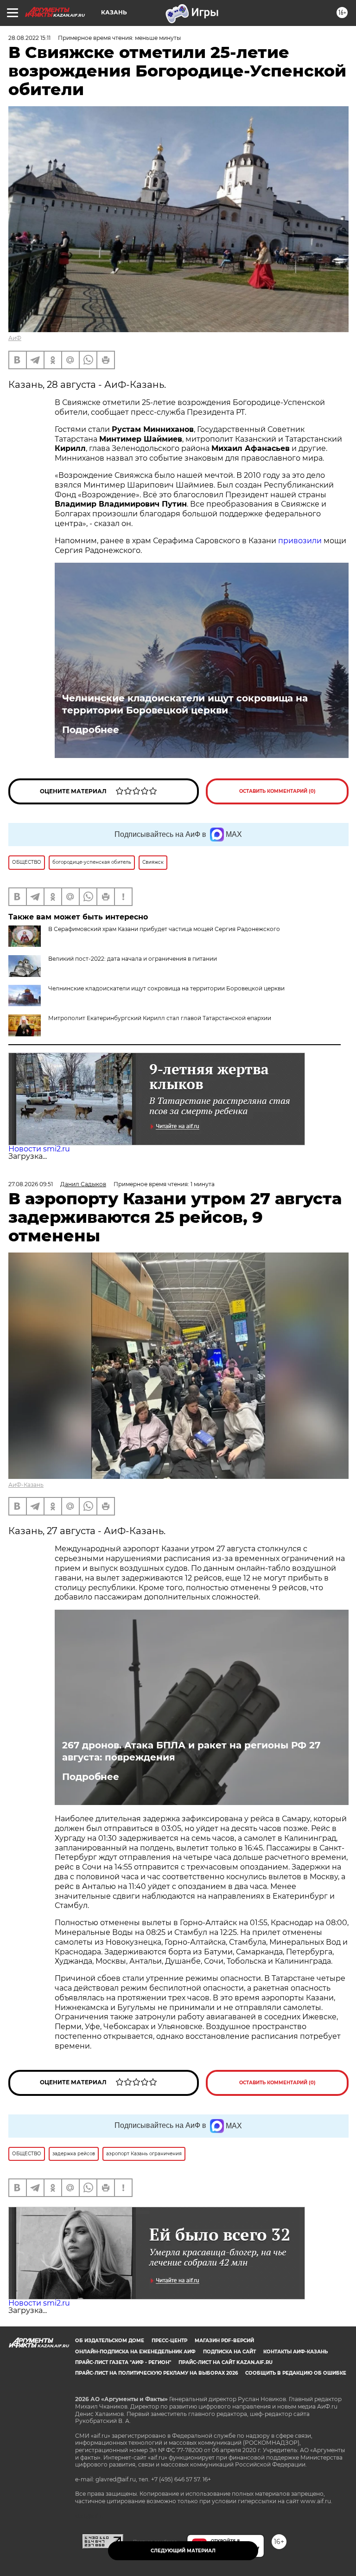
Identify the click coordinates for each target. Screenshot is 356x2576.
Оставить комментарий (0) (277, 791)
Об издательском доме (110, 2341)
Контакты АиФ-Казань (296, 2352)
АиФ (15, 338)
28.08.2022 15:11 (29, 38)
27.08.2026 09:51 (31, 1184)
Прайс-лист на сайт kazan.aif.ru (226, 2362)
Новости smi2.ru (39, 1149)
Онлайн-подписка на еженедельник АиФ (135, 2352)
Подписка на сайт (229, 2352)
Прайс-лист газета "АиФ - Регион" (123, 2362)
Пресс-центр (169, 2341)
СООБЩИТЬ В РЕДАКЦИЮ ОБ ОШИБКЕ (296, 2373)
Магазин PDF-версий (224, 2341)
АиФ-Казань (26, 1485)
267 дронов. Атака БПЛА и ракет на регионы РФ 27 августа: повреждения (191, 1751)
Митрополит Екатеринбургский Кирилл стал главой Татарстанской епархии (160, 1018)
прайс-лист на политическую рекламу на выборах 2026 (156, 2373)
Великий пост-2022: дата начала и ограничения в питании (133, 959)
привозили (300, 541)
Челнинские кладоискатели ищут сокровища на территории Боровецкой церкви (185, 704)
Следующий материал (183, 2551)
